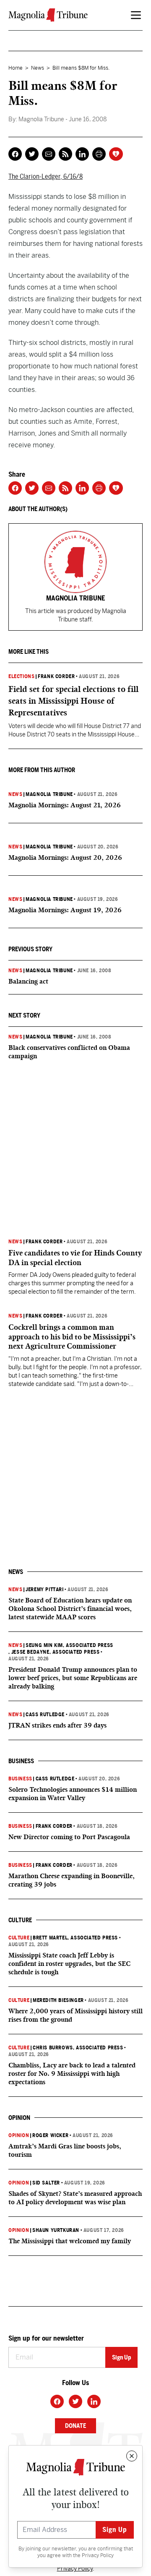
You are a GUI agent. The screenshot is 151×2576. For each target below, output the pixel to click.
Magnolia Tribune (49, 794)
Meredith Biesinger (58, 2000)
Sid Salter (46, 2183)
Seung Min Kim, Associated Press (69, 1645)
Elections (21, 676)
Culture (19, 1938)
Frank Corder (56, 676)
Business (20, 1779)
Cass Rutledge (45, 1715)
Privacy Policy (98, 2555)
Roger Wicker (50, 2135)
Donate (75, 2426)
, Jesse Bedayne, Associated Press (54, 1652)
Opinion (19, 2135)
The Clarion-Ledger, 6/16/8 (46, 176)
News (38, 68)
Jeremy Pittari (44, 1589)
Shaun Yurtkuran (56, 2230)
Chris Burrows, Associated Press (78, 2048)
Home (16, 68)
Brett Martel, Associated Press (75, 1938)
